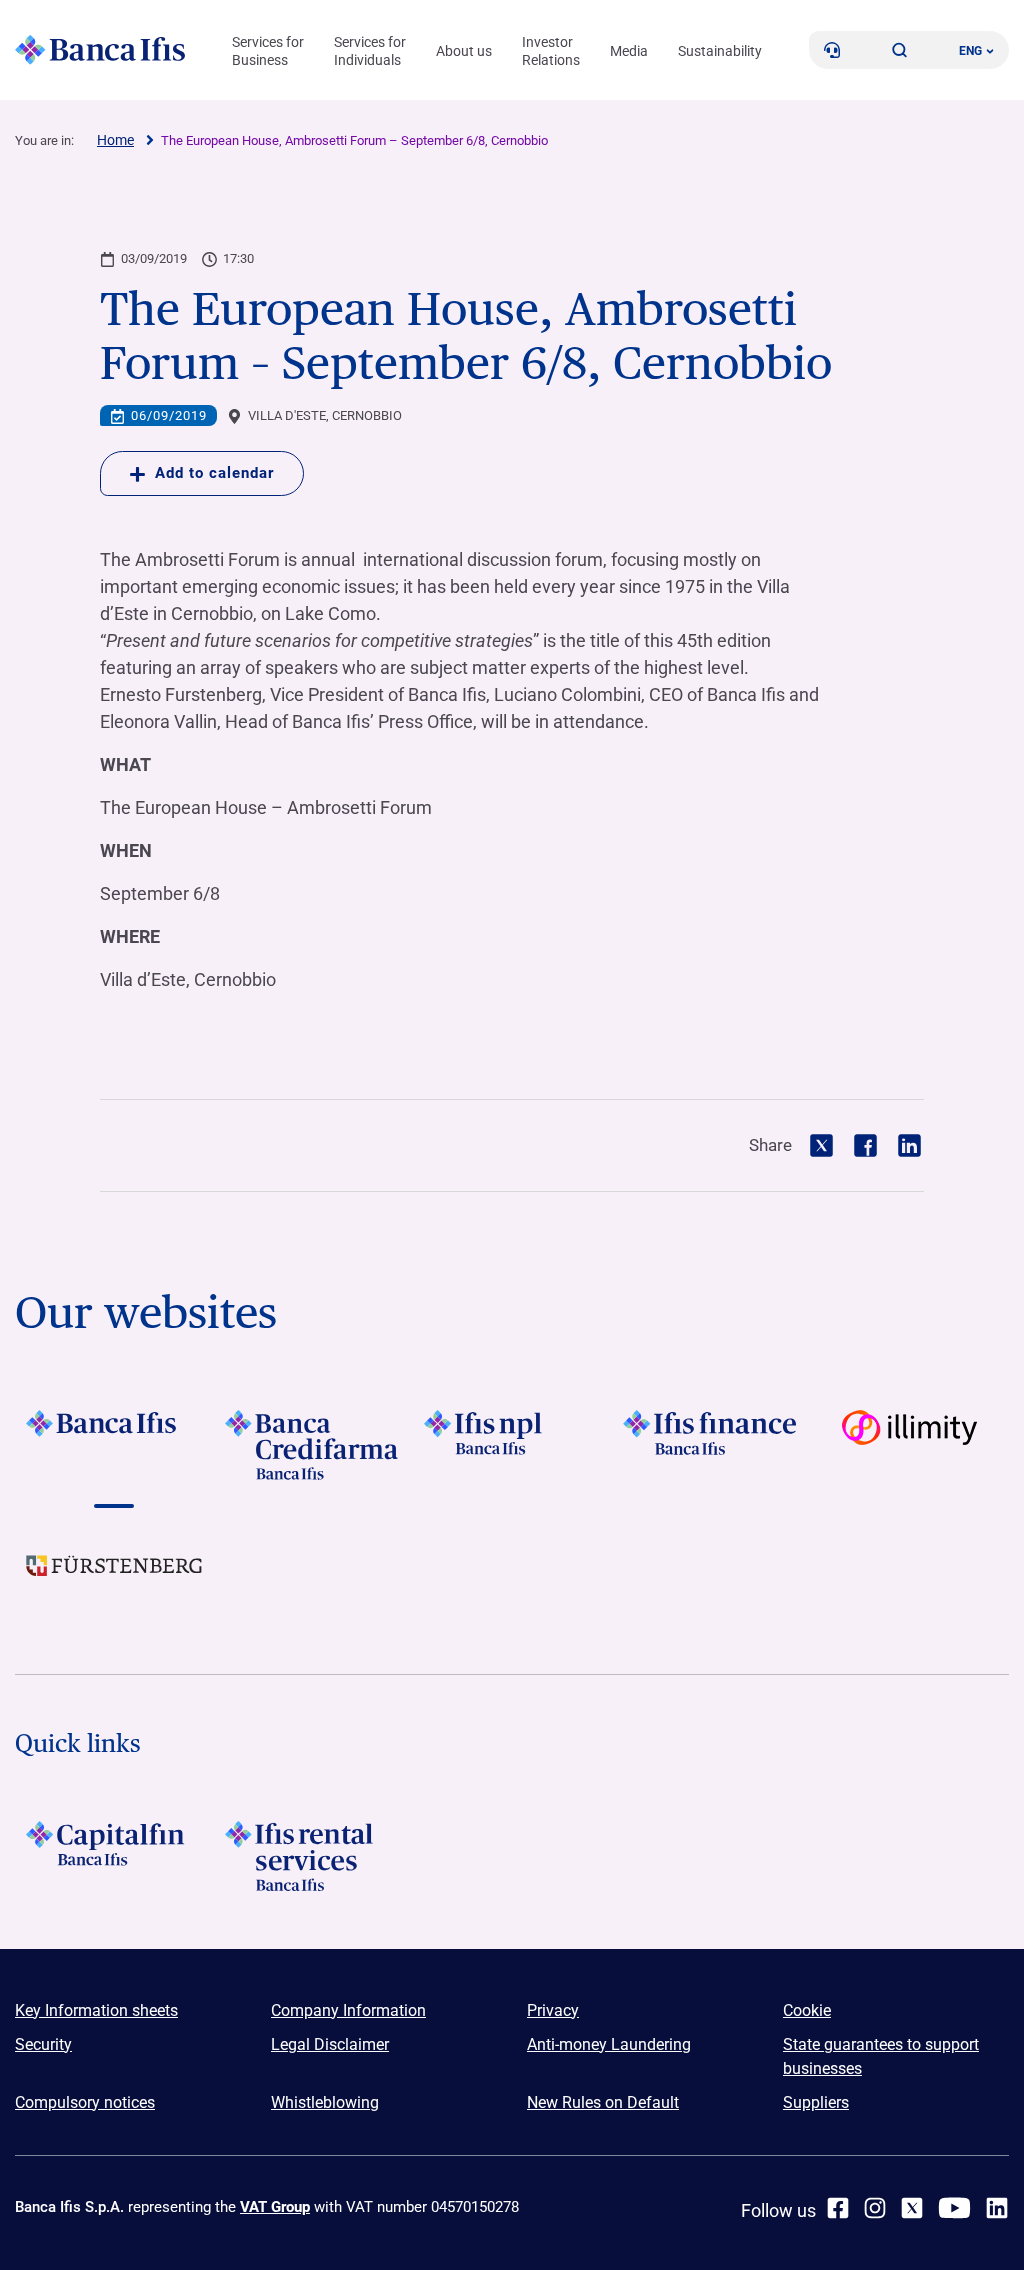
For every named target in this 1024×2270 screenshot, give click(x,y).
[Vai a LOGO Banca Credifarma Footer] (313, 1445)
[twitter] (912, 2208)
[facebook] (838, 2208)
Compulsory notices (85, 2102)
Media (629, 51)
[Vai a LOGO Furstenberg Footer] (114, 1581)
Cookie (807, 2010)
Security (43, 2044)
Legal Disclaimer (330, 2044)
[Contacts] (832, 50)
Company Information (348, 2010)
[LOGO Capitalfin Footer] (114, 1856)
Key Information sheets (96, 2010)
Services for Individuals (370, 51)
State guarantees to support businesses (881, 2056)
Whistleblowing (325, 2102)
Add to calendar (214, 473)
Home (115, 140)
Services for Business (268, 51)
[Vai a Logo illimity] (909, 1445)
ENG (970, 51)
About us (464, 51)
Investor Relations (551, 51)
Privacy (553, 2010)
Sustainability (720, 51)
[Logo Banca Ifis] (100, 50)
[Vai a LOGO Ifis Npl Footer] (512, 1445)
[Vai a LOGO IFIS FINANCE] (710, 1445)
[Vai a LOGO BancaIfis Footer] (114, 1445)
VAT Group (275, 2207)
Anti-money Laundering (609, 2044)
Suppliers (816, 2102)
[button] (900, 50)
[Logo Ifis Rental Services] (313, 1856)
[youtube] (954, 2208)
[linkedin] (997, 2208)
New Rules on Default (603, 2102)
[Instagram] (875, 2208)
